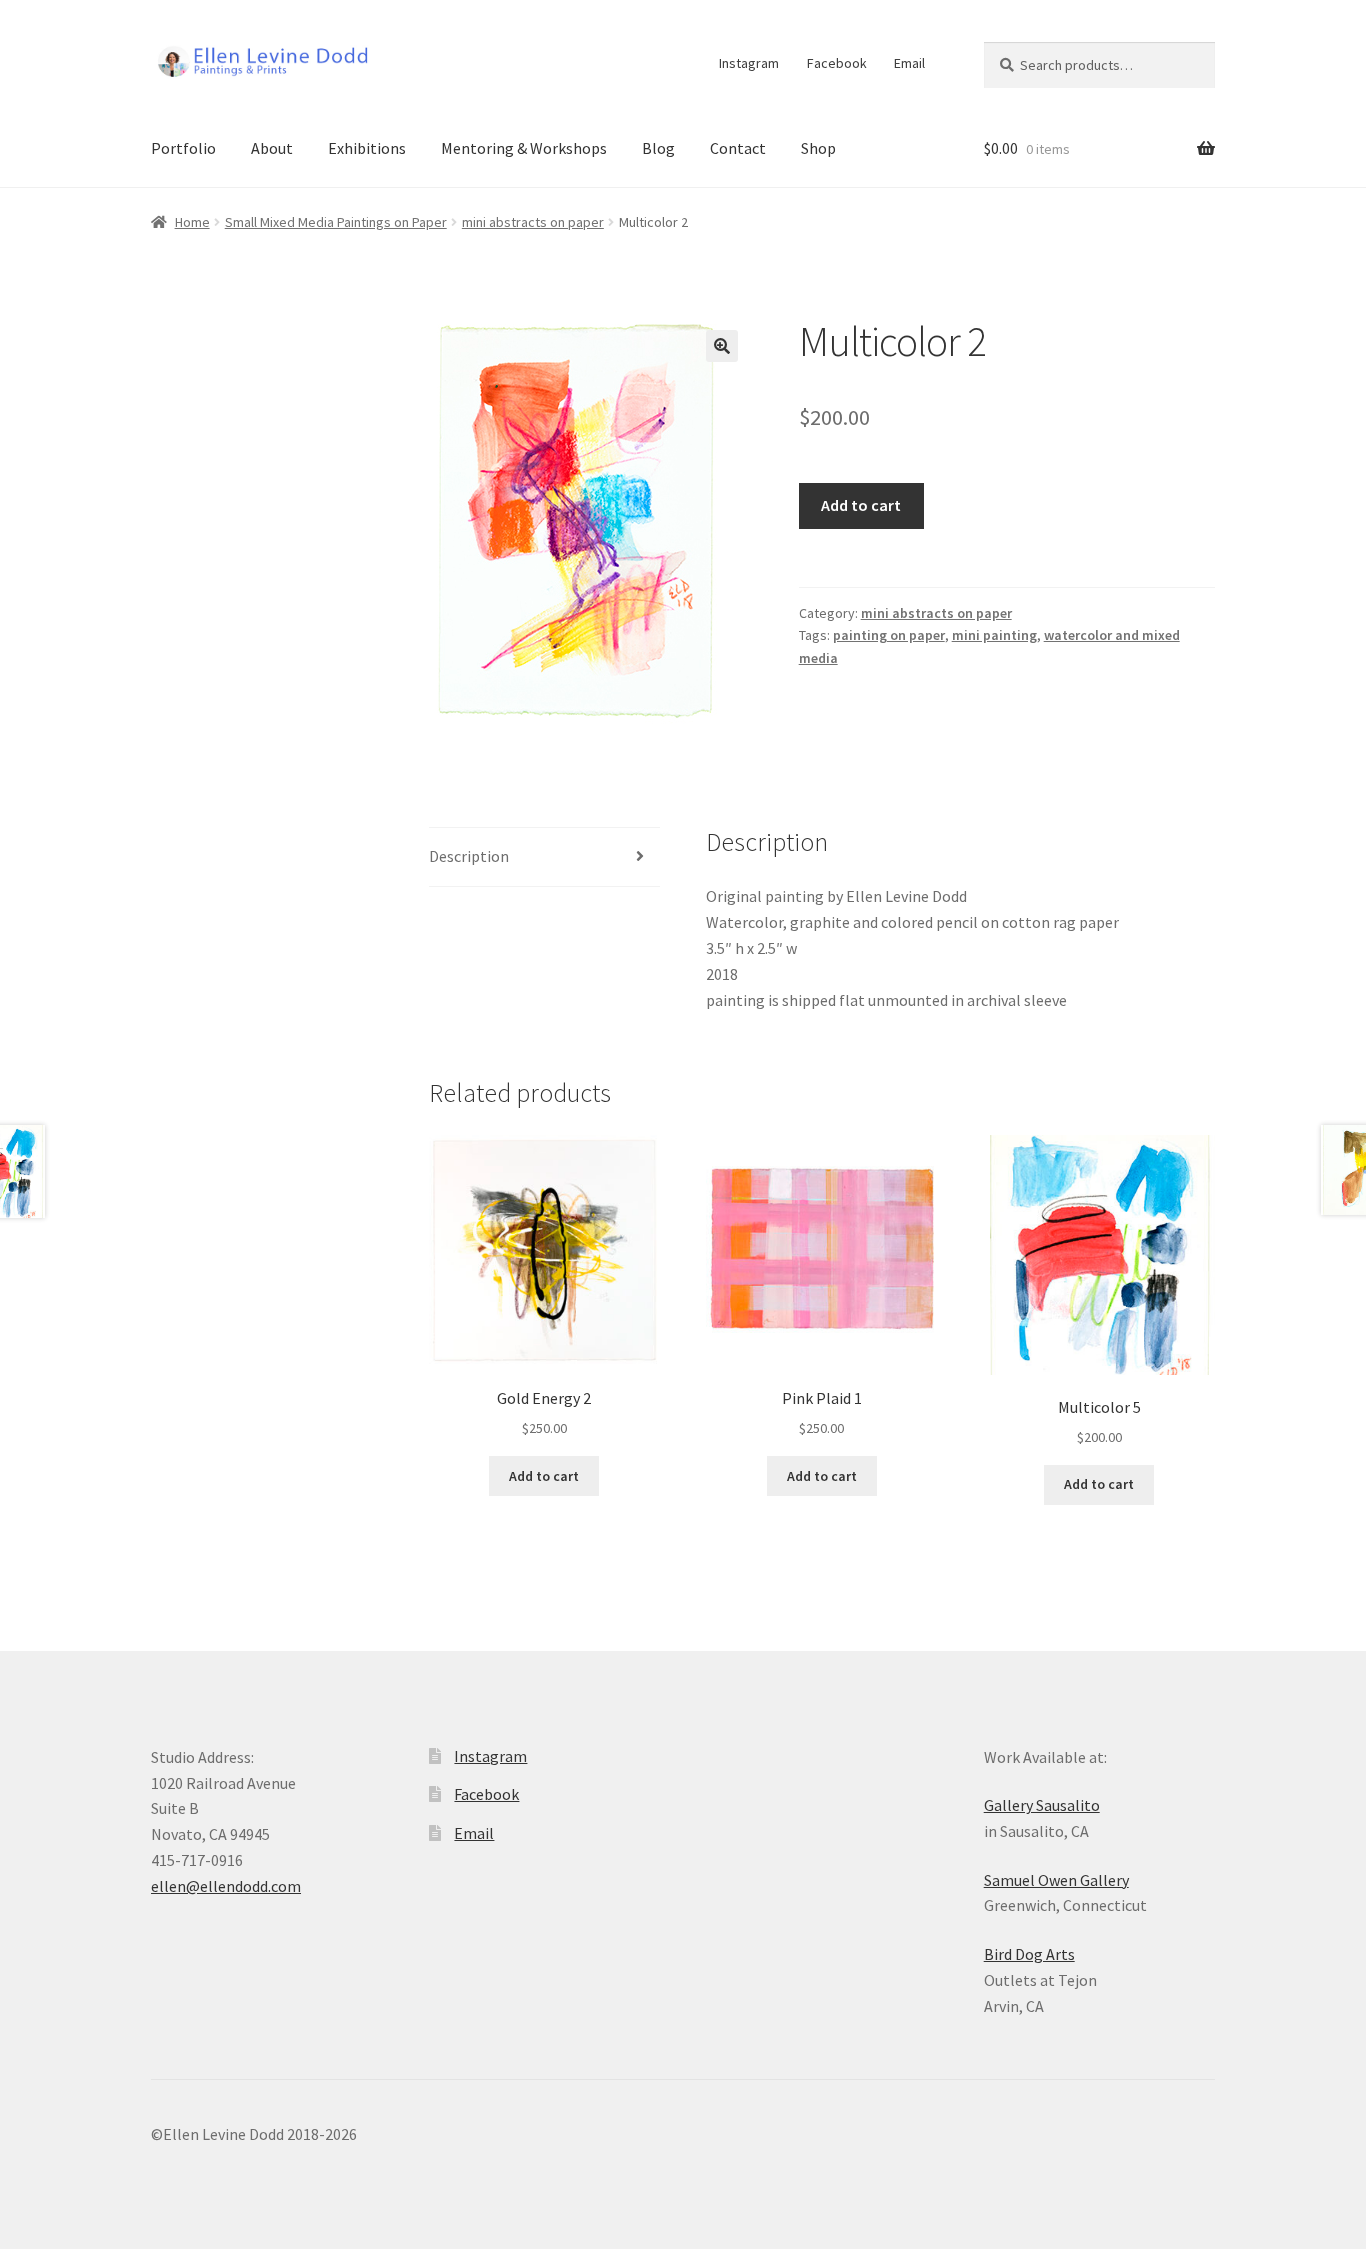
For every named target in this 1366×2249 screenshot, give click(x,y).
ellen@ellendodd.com (226, 1886)
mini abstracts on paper (533, 222)
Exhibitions (367, 148)
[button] (722, 346)
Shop (818, 148)
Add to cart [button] (544, 1476)
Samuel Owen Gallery (1056, 1880)
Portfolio (183, 148)
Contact (738, 148)
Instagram (749, 63)
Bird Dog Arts (1029, 1954)
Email (909, 63)
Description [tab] (469, 856)
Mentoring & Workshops (524, 148)
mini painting (994, 635)
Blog (658, 148)
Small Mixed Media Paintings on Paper (336, 222)
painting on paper (889, 635)
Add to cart (861, 505)
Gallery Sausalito (1042, 1805)
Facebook (837, 63)
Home (192, 222)
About (272, 148)
